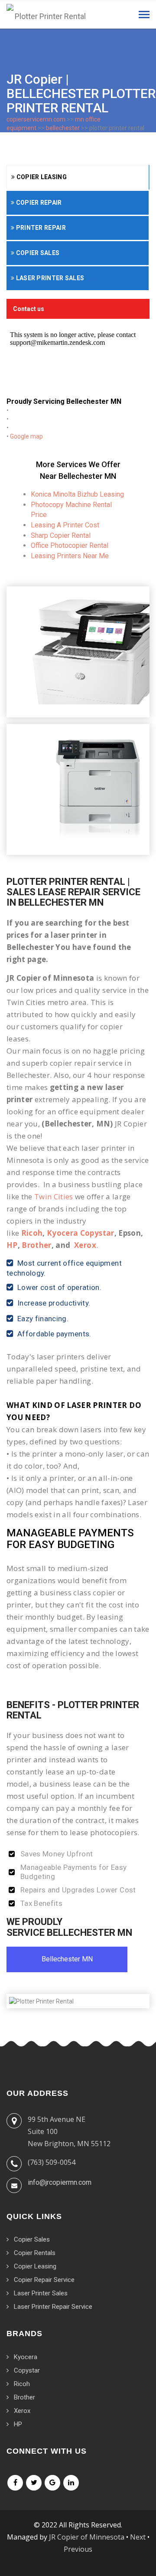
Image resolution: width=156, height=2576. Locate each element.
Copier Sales (37, 253)
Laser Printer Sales (49, 278)
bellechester (63, 128)
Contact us (29, 309)
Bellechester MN (67, 1959)
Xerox (85, 1245)
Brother (36, 1245)
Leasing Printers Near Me (70, 556)
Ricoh (32, 1233)
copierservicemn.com (36, 119)
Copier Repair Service (44, 2280)
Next (138, 2537)
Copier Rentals (35, 2253)
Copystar (27, 2370)
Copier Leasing (41, 177)
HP (12, 1245)
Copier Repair (38, 203)
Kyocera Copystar (80, 1233)
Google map (26, 436)
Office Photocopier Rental (70, 545)
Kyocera (26, 2357)
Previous (78, 2549)
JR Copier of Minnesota (87, 2537)
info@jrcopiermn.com (60, 2182)
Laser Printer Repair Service (53, 2307)
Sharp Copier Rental (61, 535)
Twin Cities (54, 1196)
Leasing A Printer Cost (65, 525)
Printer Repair (40, 228)
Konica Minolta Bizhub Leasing (77, 494)
